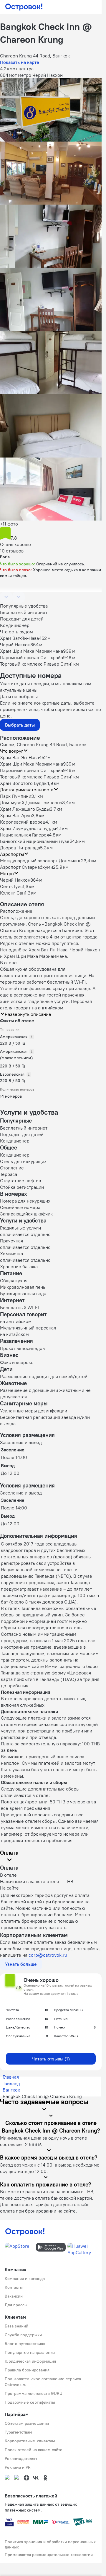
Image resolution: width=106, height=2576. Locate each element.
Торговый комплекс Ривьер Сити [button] (35, 777)
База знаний (16, 2326)
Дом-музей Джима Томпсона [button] (31, 802)
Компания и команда (25, 2279)
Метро (7, 873)
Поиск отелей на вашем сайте (34, 2450)
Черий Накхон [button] (15, 880)
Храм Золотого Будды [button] (24, 783)
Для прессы (16, 2305)
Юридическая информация (30, 2361)
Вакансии (14, 2296)
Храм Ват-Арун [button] (16, 815)
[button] (51, 110)
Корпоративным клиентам (30, 2441)
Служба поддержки (23, 2335)
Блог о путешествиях (25, 2344)
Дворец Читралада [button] (20, 848)
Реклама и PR (18, 2467)
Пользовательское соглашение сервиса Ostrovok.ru (43, 2382)
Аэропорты (12, 854)
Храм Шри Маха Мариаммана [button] (32, 764)
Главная (11, 2077)
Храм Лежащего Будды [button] (25, 809)
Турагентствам (18, 2432)
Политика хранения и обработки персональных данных (50, 2544)
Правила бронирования (27, 2370)
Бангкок (11, 2090)
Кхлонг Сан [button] (12, 893)
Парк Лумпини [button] (16, 796)
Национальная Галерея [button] (24, 835)
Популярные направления (30, 2352)
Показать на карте (20, 62)
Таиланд (11, 2083)
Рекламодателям (21, 2458)
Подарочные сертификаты (30, 2402)
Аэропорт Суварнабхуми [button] (26, 867)
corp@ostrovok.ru (48, 1955)
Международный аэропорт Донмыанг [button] (40, 861)
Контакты (14, 2287)
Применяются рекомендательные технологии (49, 2555)
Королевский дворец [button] (23, 822)
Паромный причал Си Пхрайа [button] (32, 770)
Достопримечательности (27, 790)
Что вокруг (12, 751)
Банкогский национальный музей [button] (36, 841)
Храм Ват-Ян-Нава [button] (19, 757)
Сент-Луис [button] (11, 886)
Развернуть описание (28, 1014)
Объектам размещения (27, 2423)
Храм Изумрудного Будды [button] (28, 828)
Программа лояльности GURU (34, 2393)
